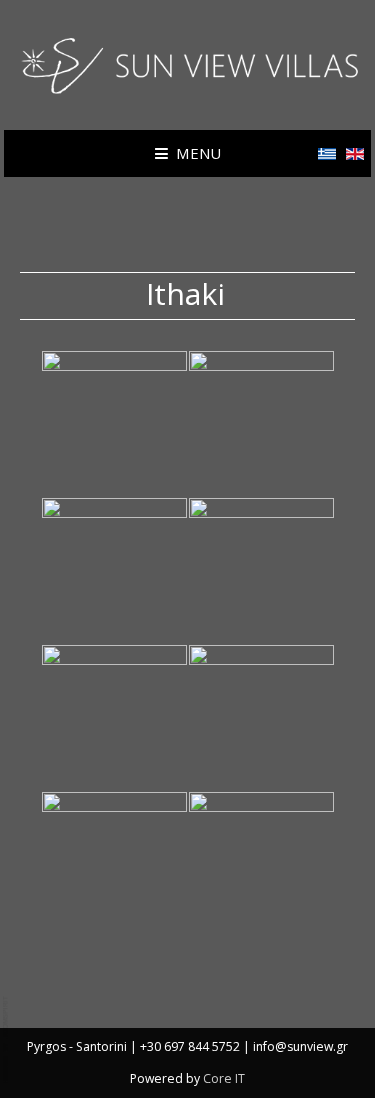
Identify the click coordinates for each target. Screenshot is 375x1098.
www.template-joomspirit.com (7, 1039)
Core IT (224, 1078)
